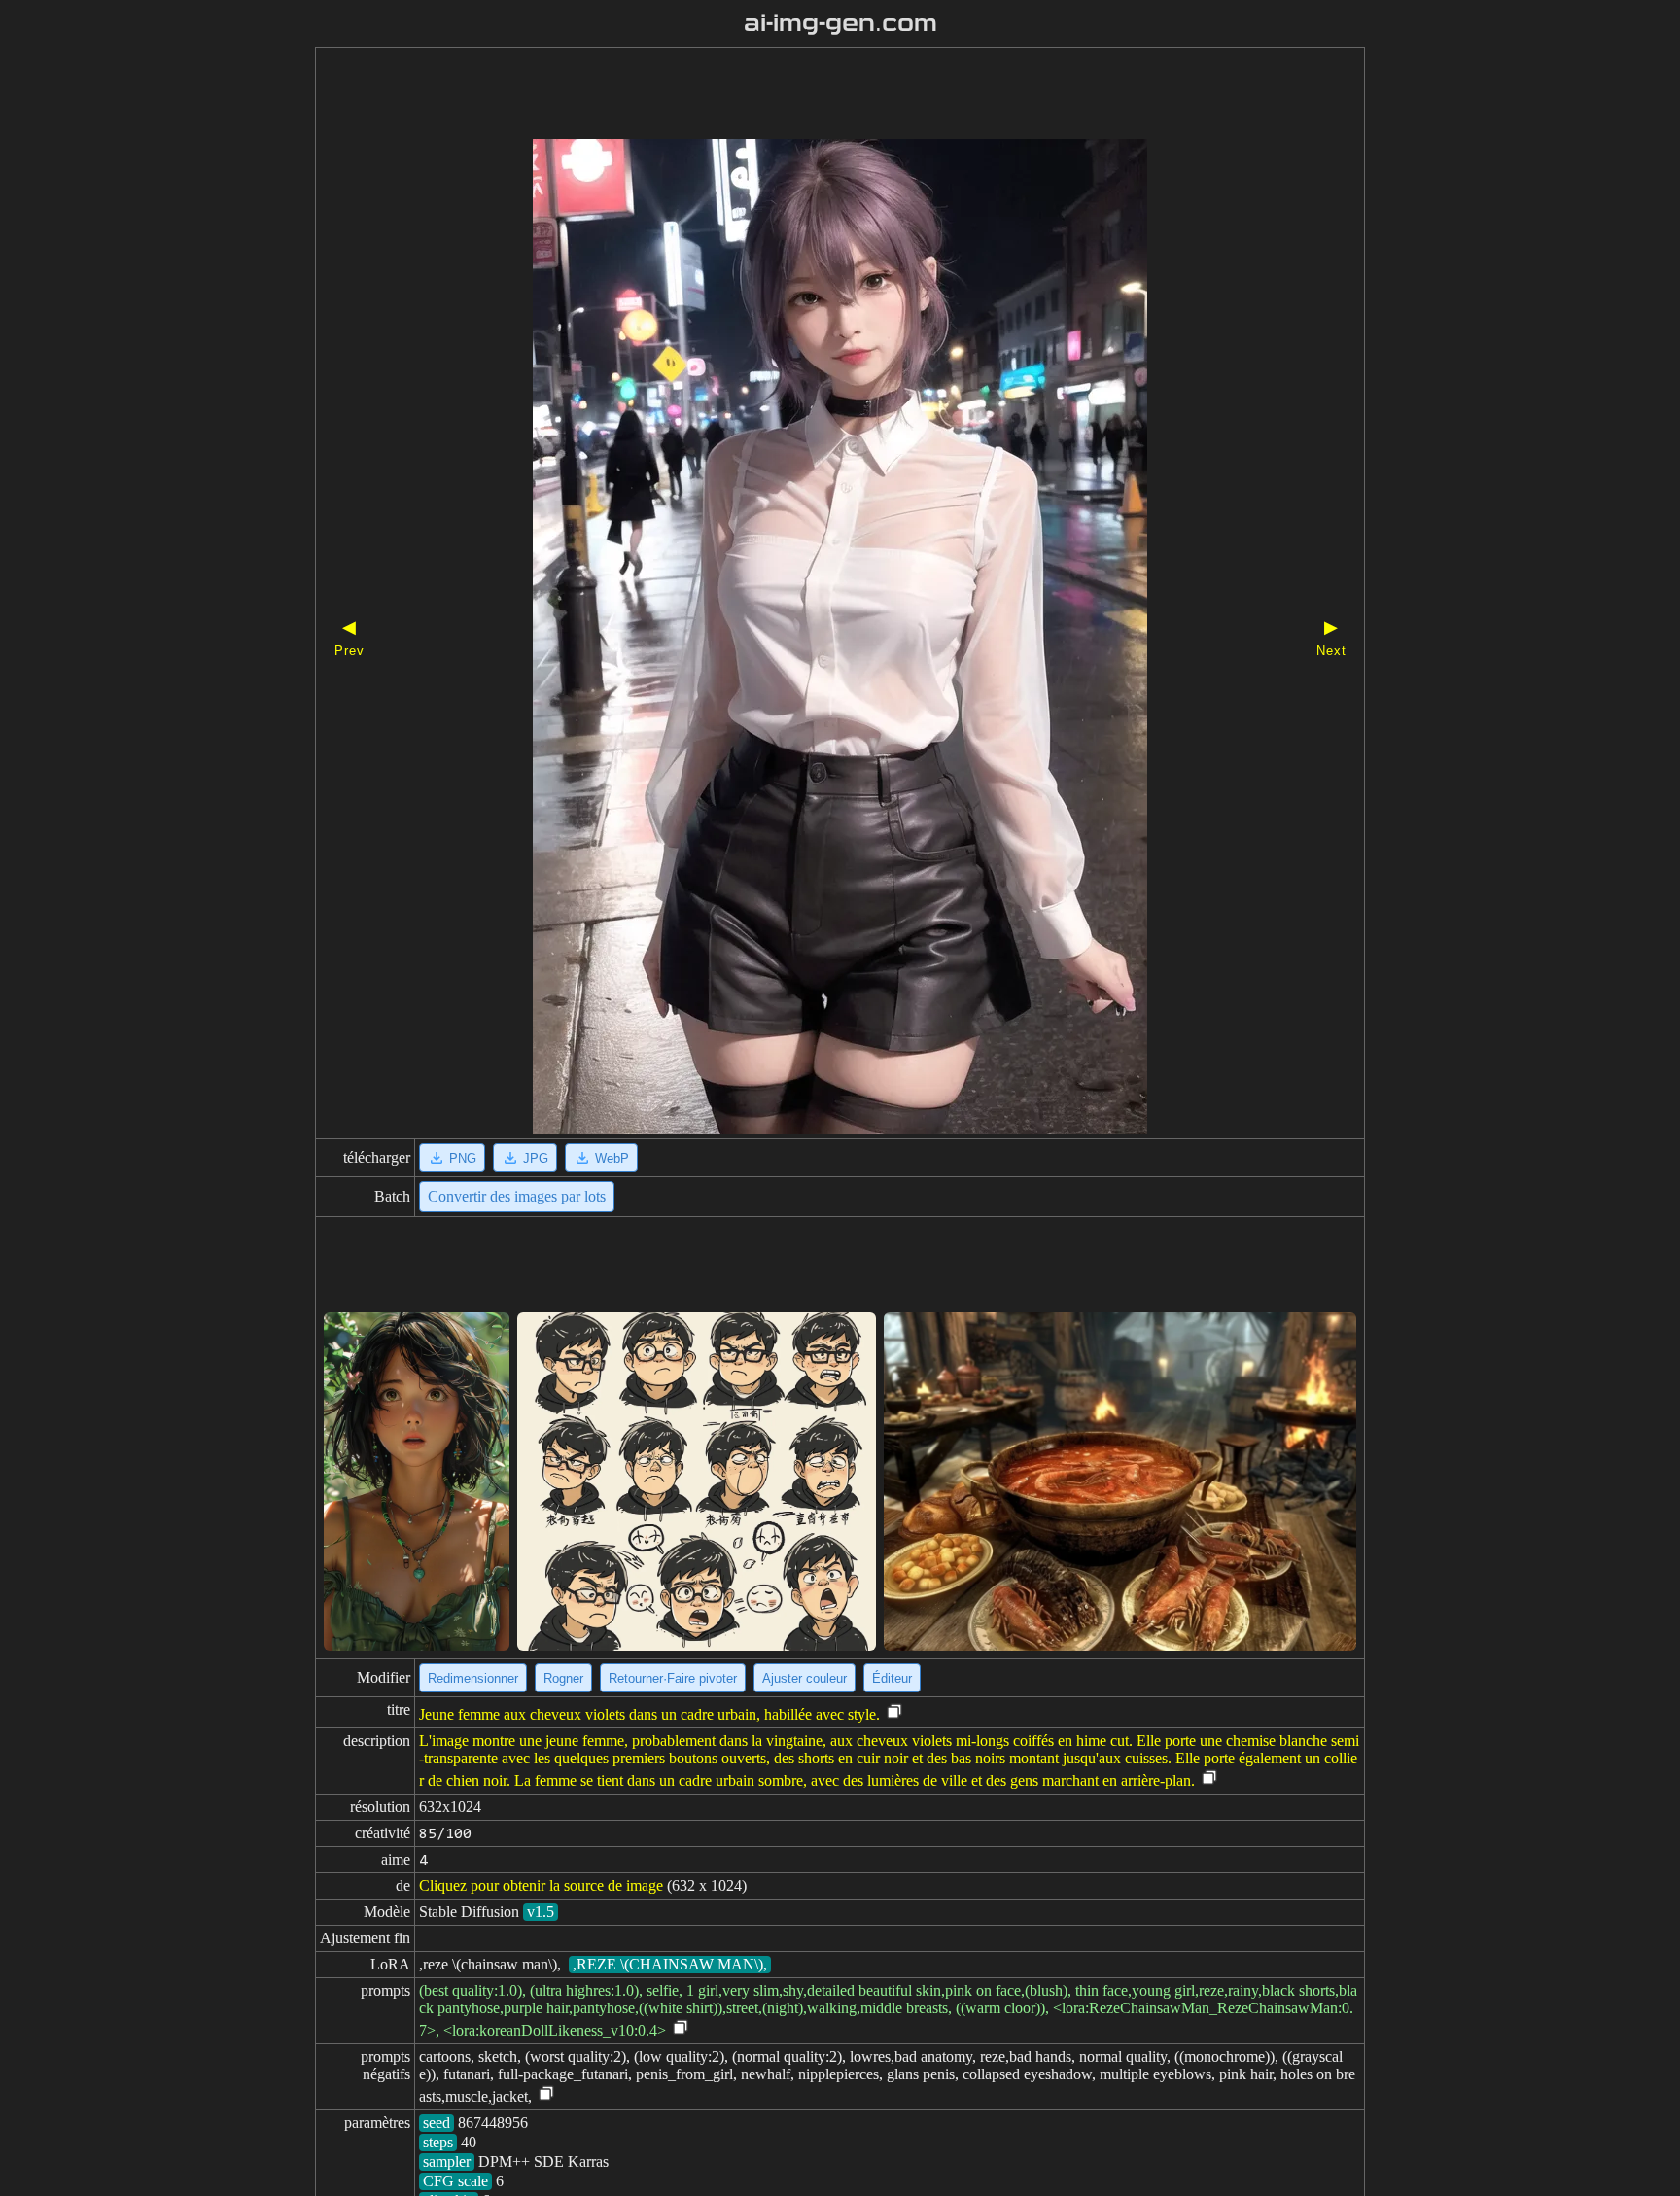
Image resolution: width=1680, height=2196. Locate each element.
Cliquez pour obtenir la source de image (541, 1885)
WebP (612, 1158)
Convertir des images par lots (517, 1196)
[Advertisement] (806, 95)
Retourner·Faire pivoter (673, 1678)
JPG (536, 1158)
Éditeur (892, 1678)
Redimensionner (473, 1678)
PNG (463, 1158)
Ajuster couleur (805, 1678)
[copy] (894, 1712)
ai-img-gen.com (840, 23)
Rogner (563, 1678)
